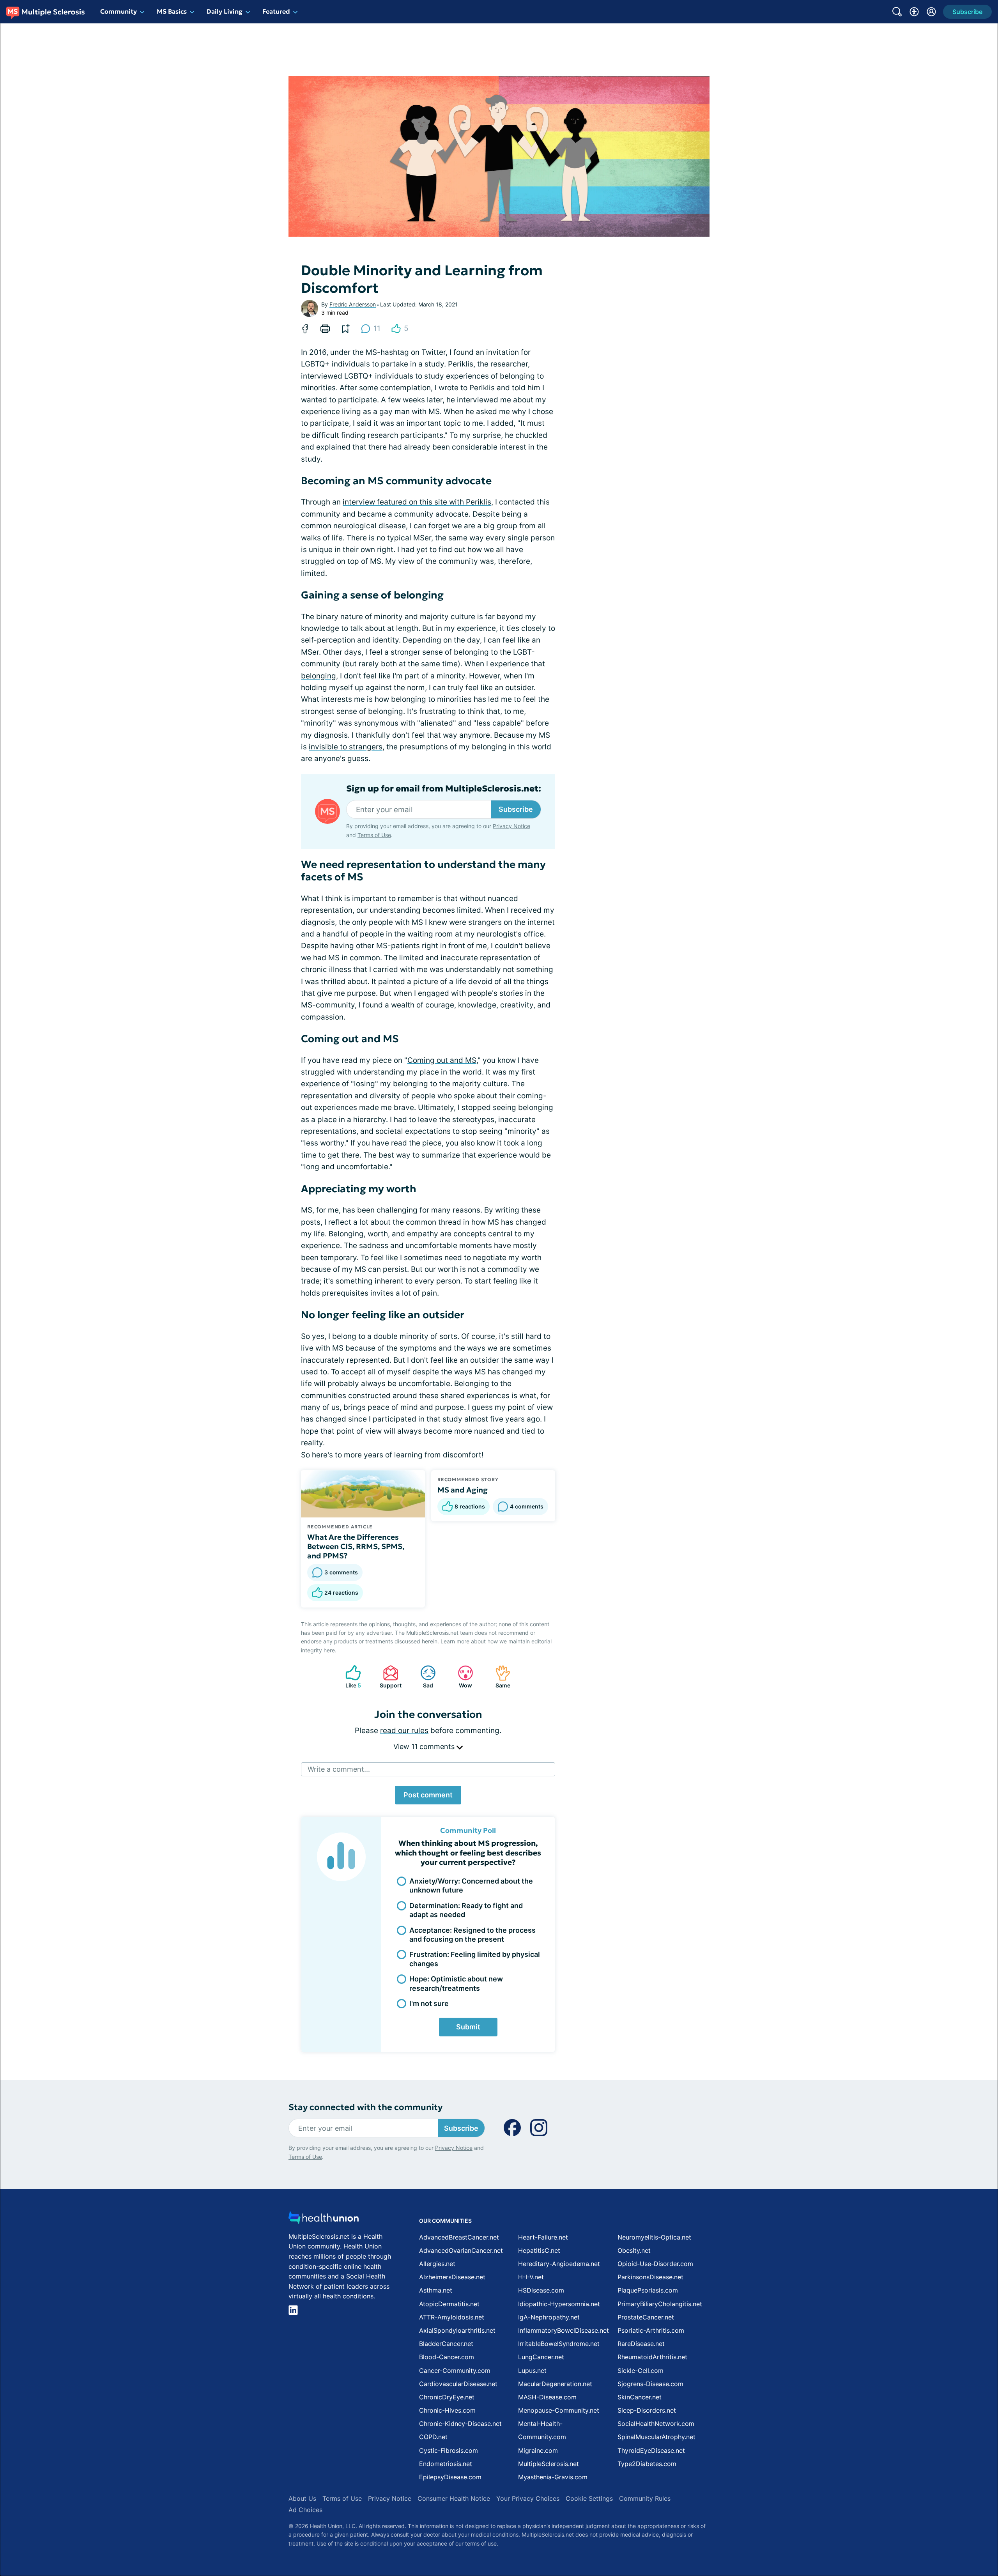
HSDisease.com (541, 2290)
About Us (302, 2498)
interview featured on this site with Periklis (417, 502)
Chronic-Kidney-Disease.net (460, 2424)
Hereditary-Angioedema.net (559, 2264)
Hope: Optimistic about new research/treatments (456, 1983)
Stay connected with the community (365, 2107)
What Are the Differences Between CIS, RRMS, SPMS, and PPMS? (356, 1546)
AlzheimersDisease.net (452, 2277)
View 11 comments (425, 1747)
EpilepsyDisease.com (450, 2477)
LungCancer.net (541, 2357)
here (329, 1650)
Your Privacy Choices (528, 2498)
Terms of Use (374, 835)
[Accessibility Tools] (914, 12)
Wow (461, 1677)
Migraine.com (538, 2450)
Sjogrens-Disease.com (650, 2384)
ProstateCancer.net (646, 2317)
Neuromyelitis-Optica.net (654, 2237)
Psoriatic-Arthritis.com (651, 2330)
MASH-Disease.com (547, 2397)
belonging (319, 676)
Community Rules (645, 2498)
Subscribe (516, 809)
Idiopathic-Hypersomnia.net (559, 2304)
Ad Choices (305, 2510)
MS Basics (172, 11)
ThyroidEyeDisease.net (651, 2450)
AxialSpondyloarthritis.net (457, 2330)
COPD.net (433, 2437)
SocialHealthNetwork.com (656, 2424)
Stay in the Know (790, 2480)
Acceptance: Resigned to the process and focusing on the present (472, 1935)
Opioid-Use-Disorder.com (655, 2264)
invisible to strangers (346, 747)
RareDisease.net (641, 2344)
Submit (468, 2027)
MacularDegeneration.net (555, 2384)
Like (349, 1677)
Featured (276, 11)
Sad (423, 1677)
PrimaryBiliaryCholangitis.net (660, 2304)
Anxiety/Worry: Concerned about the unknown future (471, 1886)
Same (499, 1677)
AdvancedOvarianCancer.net (461, 2250)
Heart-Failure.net (543, 2237)
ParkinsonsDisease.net (650, 2277)
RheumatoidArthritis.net (652, 2357)
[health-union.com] (324, 2220)
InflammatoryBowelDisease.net (564, 2330)
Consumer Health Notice (454, 2498)
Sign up (953, 2516)
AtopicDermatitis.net (449, 2304)
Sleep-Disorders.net (647, 2410)
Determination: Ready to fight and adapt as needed (466, 1910)
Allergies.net (437, 2264)
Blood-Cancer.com (447, 2357)
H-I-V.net (531, 2277)
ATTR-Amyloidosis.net (452, 2317)
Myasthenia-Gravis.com (553, 2477)
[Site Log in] (931, 12)
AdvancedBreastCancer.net (459, 2237)
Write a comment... (339, 1769)
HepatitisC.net (539, 2250)
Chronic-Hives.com (447, 2410)
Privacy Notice (920, 2537)
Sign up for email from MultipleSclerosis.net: (444, 789)
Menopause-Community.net (559, 2410)
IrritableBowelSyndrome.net (559, 2344)
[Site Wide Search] (897, 12)
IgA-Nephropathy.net (549, 2317)
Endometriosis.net (446, 2464)
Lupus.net (532, 2371)
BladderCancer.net (446, 2344)
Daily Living (225, 11)
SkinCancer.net (640, 2397)
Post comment (428, 1795)
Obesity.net (634, 2250)
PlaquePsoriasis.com (648, 2290)
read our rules (404, 1731)
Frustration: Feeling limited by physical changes (475, 1959)
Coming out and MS (442, 1060)
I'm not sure (429, 2003)
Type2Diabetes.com (647, 2464)
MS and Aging (463, 1490)
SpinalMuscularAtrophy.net (656, 2437)
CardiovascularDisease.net (458, 2384)
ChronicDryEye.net (447, 2397)
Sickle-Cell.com (641, 2371)
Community (119, 11)
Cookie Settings (589, 2498)
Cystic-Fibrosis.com (449, 2450)
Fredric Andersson (353, 304)
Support (388, 1677)
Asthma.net (436, 2290)
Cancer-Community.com (455, 2371)
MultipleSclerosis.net (549, 2464)
